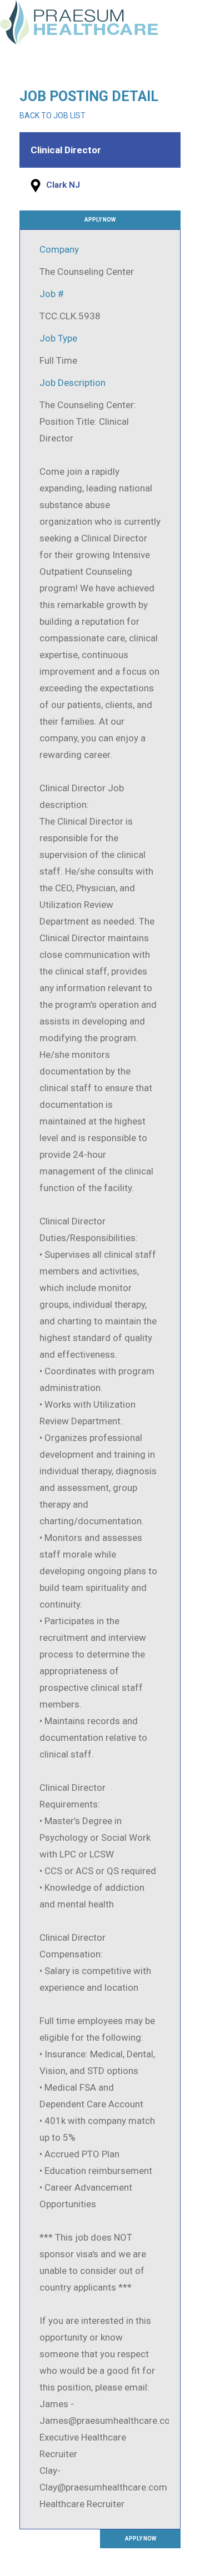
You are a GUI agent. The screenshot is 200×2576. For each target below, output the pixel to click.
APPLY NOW (100, 220)
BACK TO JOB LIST (52, 116)
